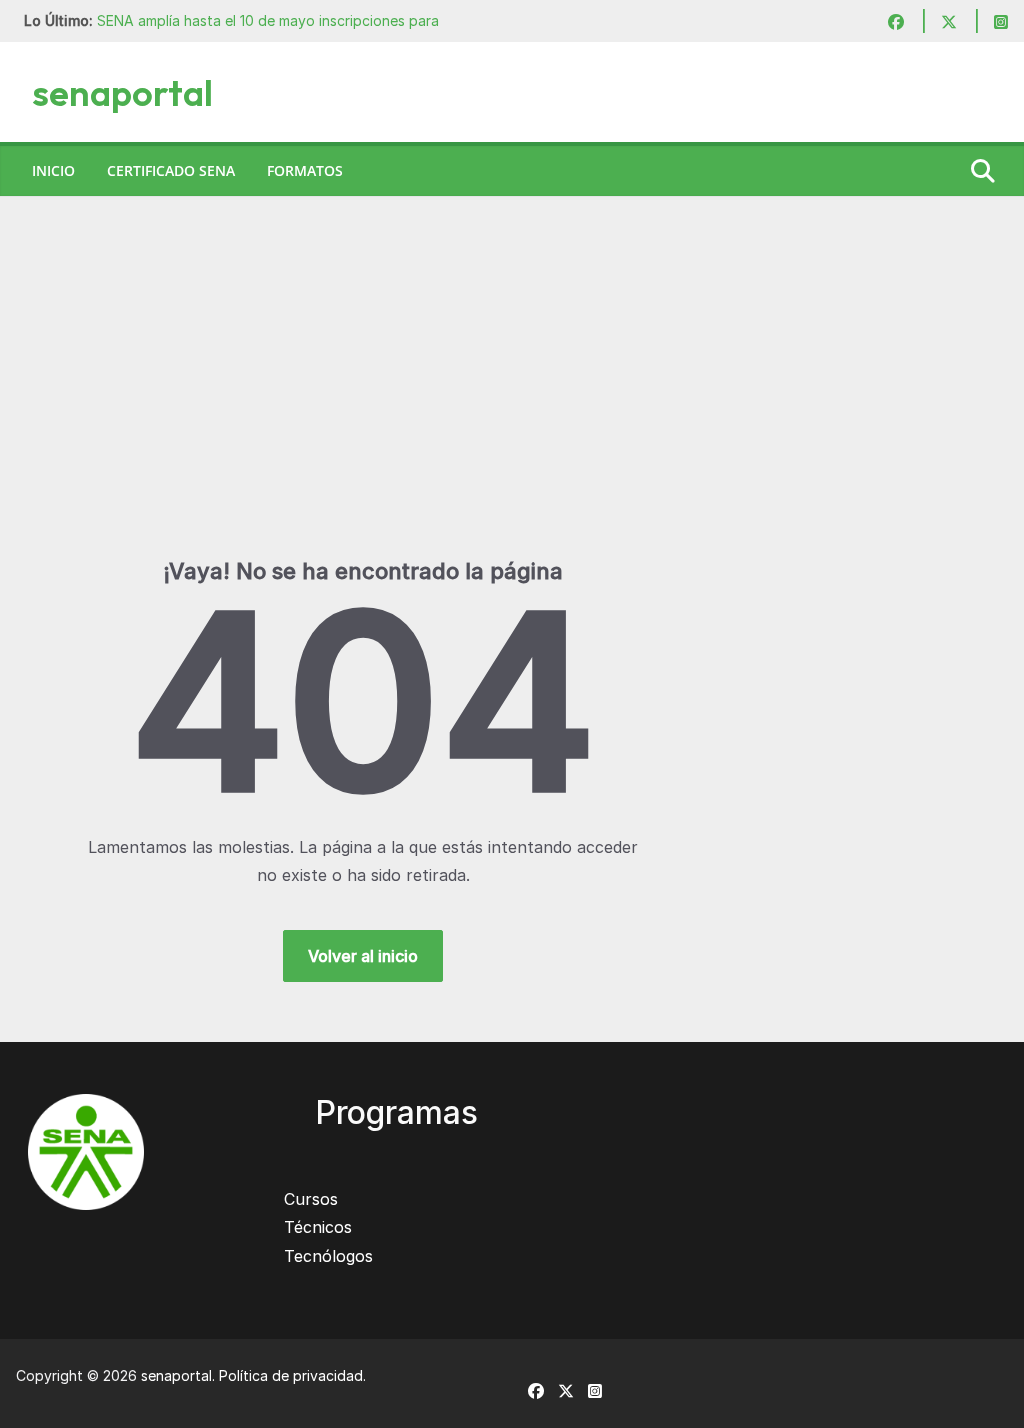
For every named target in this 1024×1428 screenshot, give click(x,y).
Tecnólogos (328, 1256)
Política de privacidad (291, 1375)
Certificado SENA (171, 170)
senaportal (122, 92)
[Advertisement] (512, 407)
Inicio (53, 170)
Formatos (305, 170)
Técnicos (318, 1227)
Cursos (311, 1199)
